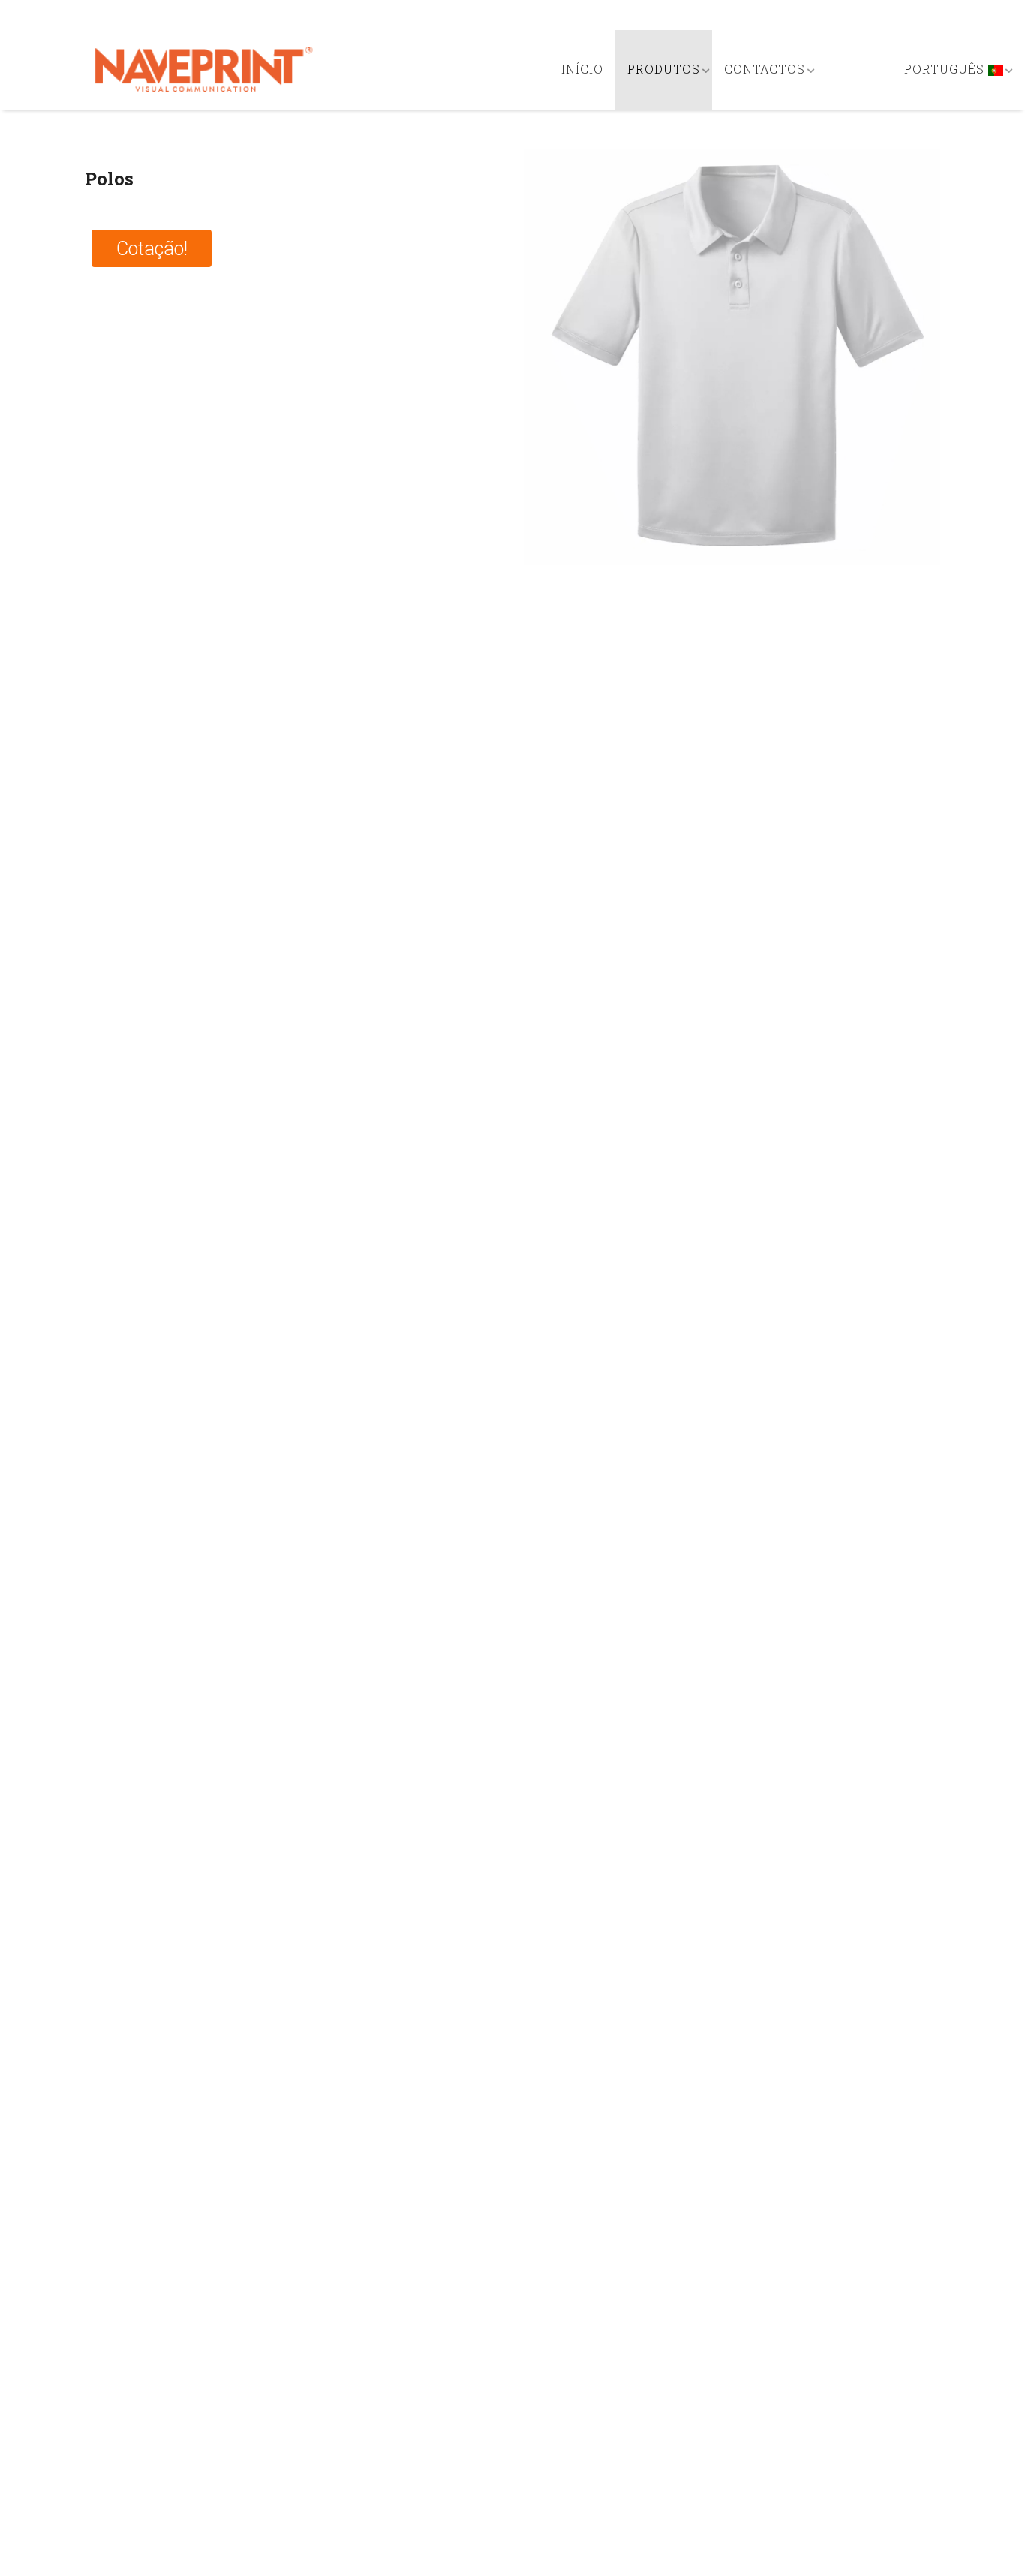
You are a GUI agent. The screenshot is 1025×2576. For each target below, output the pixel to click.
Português (946, 69)
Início (582, 69)
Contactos (765, 69)
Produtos (664, 69)
